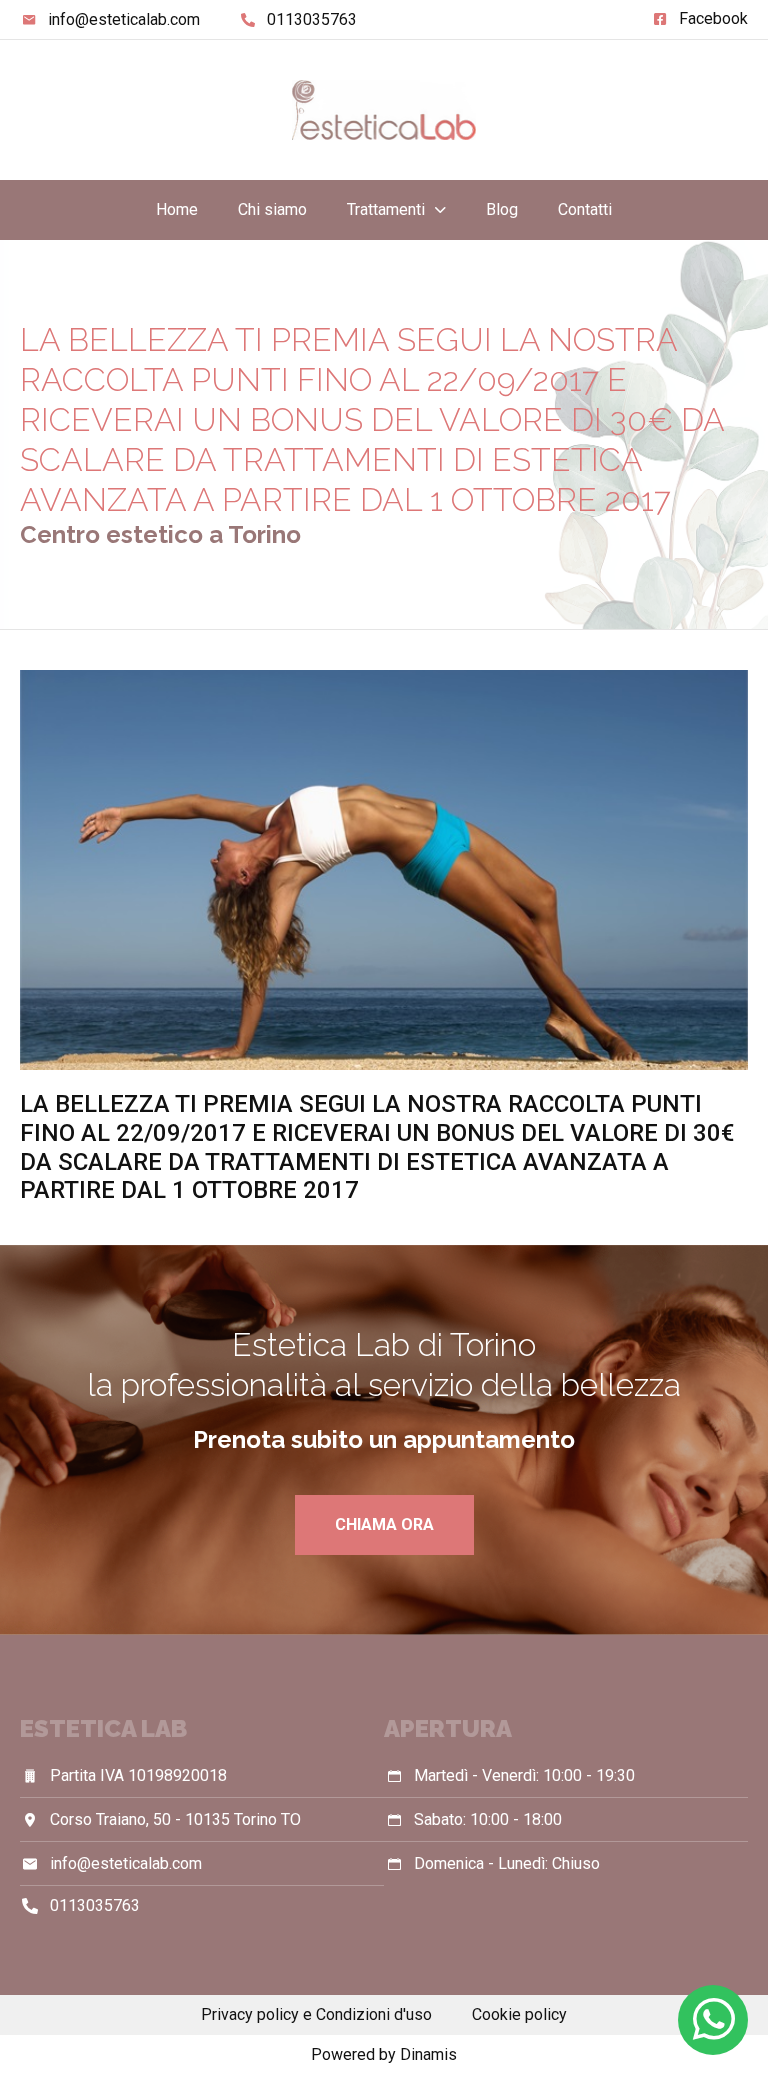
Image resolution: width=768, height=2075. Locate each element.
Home (177, 209)
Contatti (585, 209)
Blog (502, 209)
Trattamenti (386, 209)
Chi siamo (272, 209)
